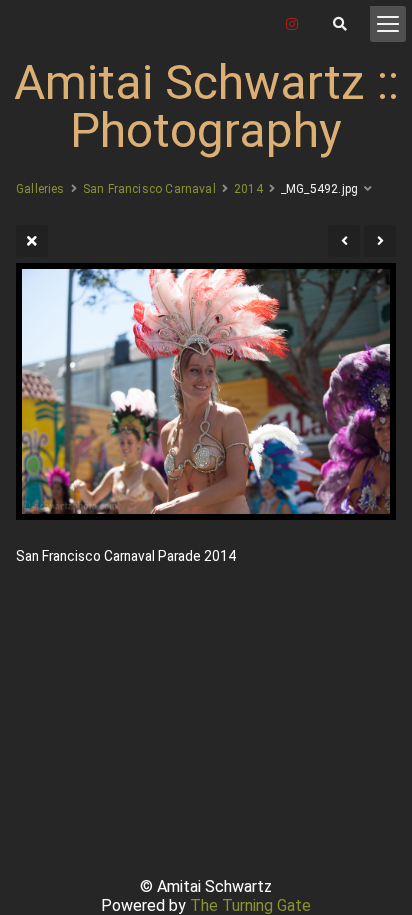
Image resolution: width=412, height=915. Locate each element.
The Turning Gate (250, 905)
